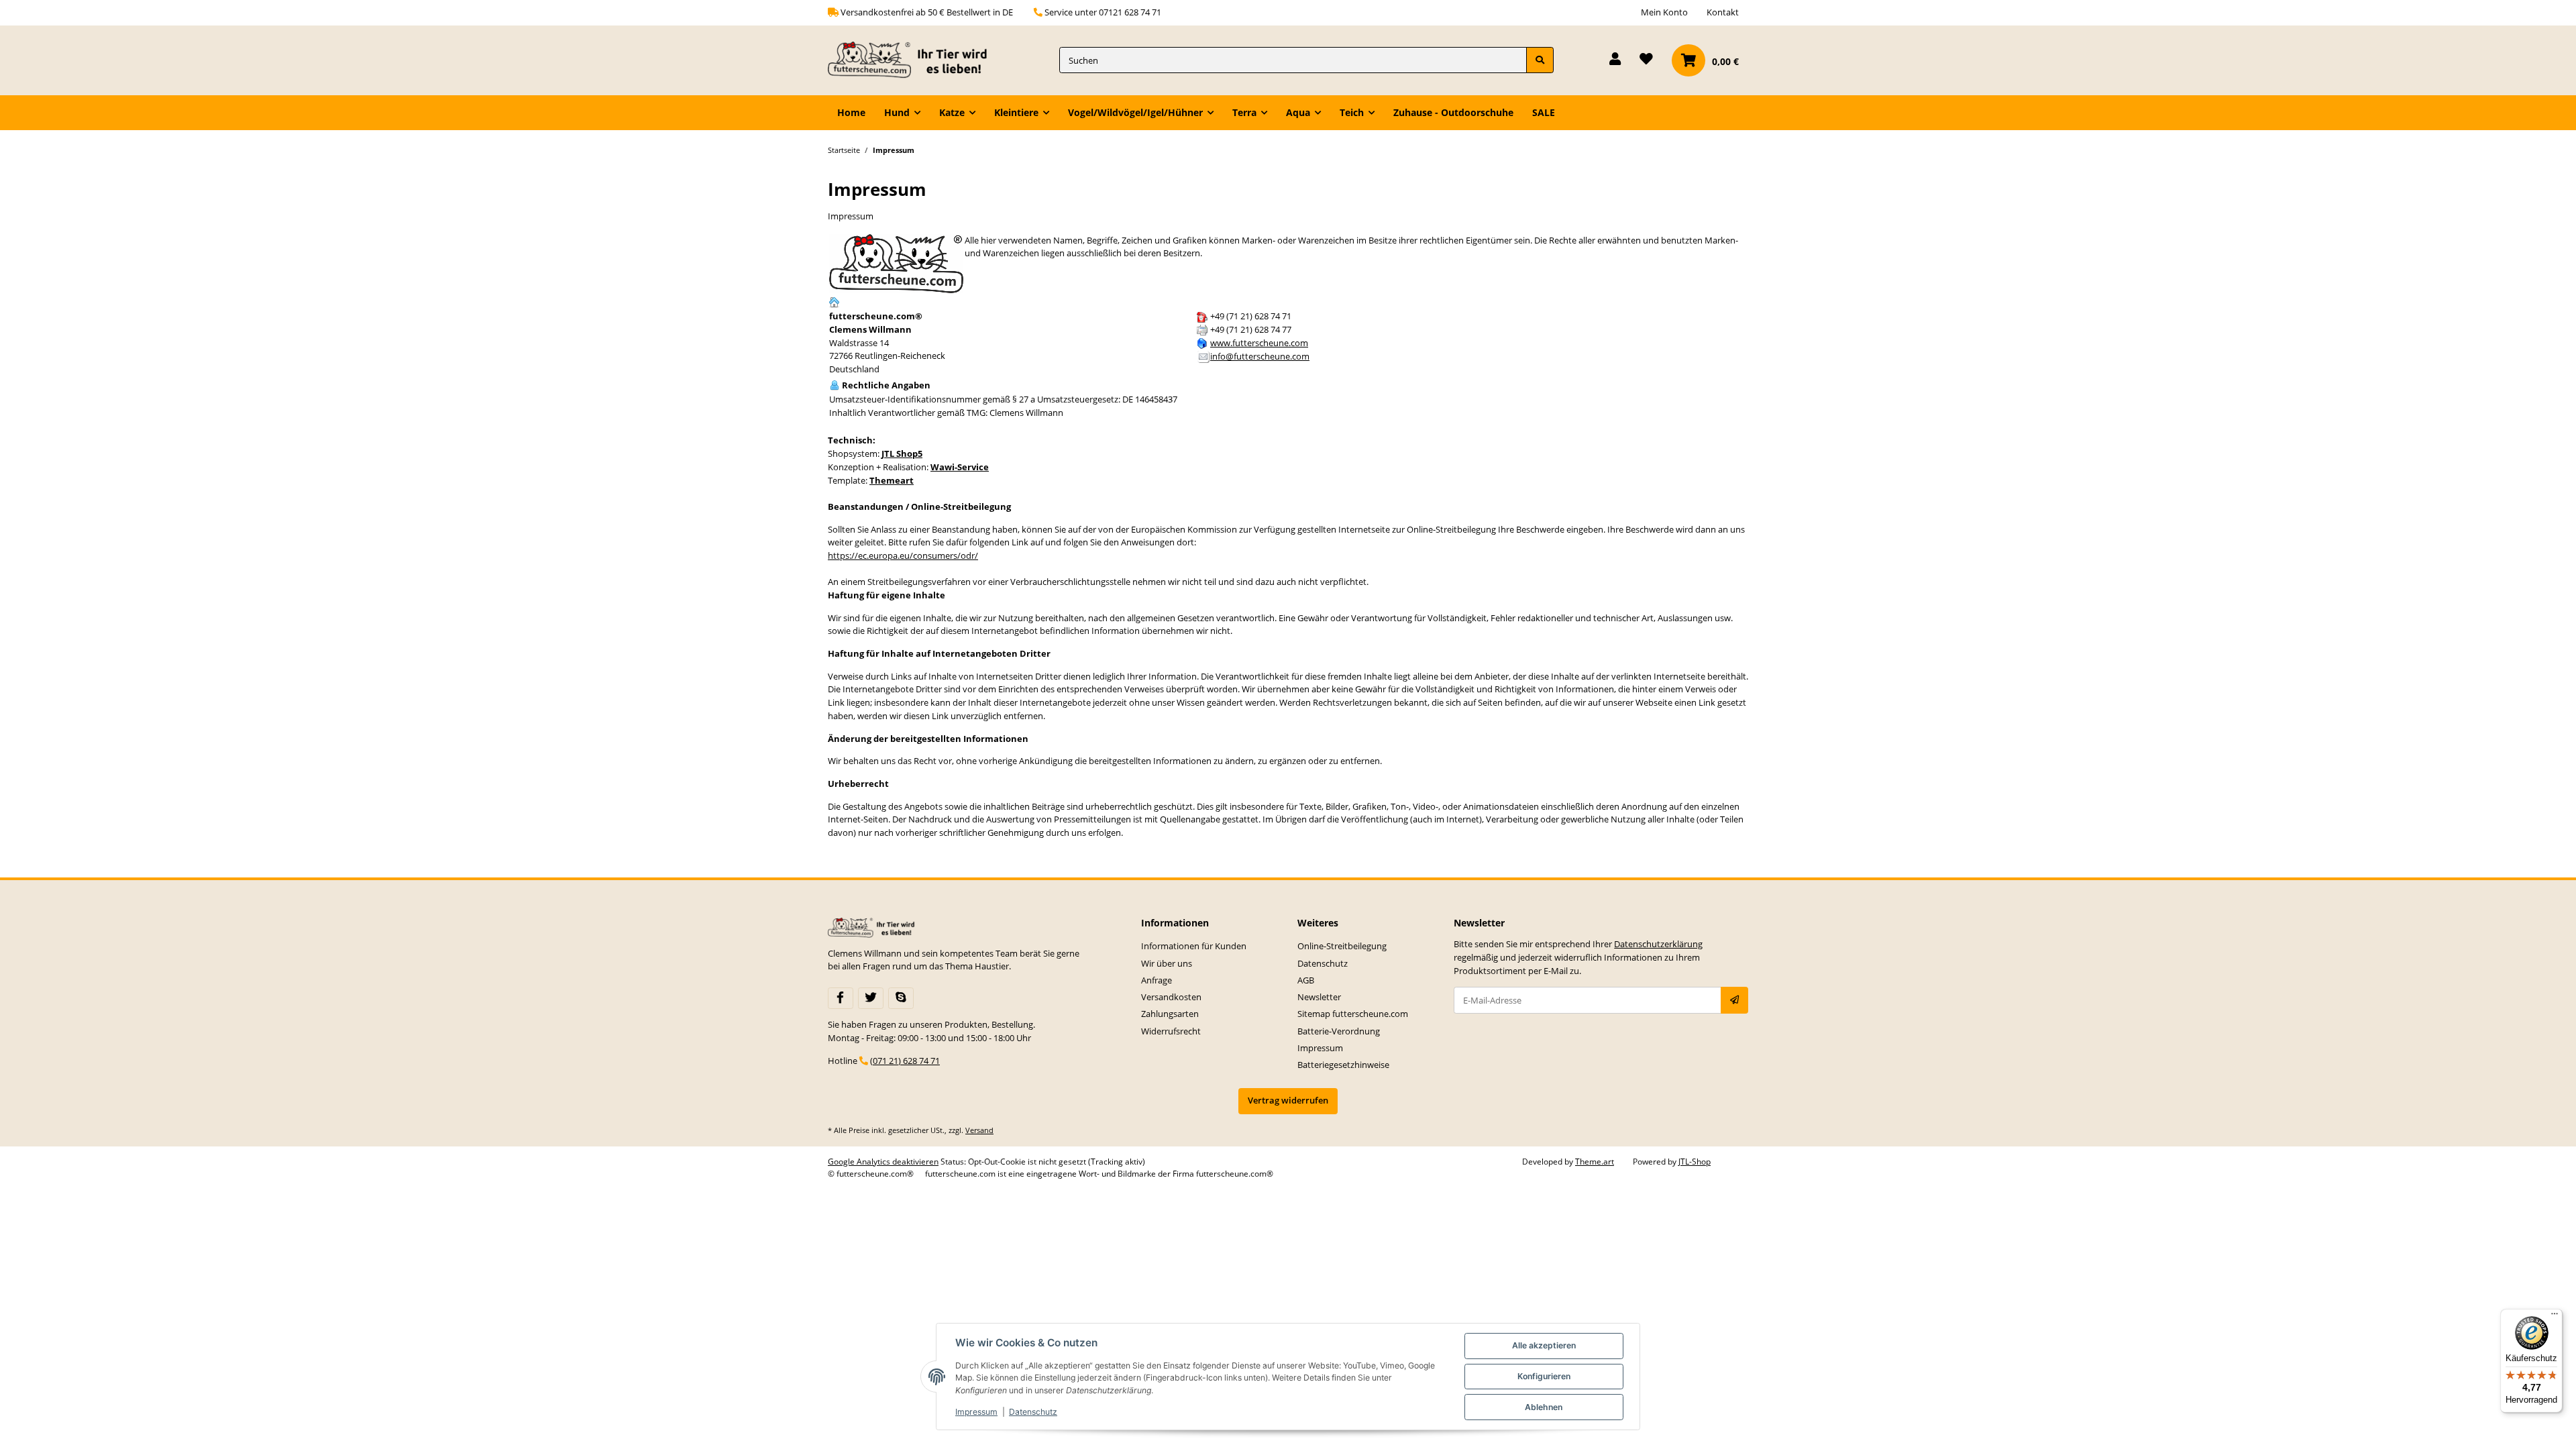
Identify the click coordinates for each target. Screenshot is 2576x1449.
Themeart (892, 480)
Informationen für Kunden (1194, 946)
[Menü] (2555, 1317)
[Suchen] (1540, 60)
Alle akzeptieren (1544, 1345)
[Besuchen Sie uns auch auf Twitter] (871, 998)
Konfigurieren (1544, 1376)
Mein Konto (1664, 12)
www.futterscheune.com (1259, 343)
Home (851, 112)
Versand (979, 1130)
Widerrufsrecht (1171, 1031)
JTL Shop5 (902, 453)
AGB (1306, 980)
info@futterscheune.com (1260, 356)
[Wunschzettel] (1646, 60)
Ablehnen (1544, 1407)
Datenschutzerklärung (1658, 944)
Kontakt (1723, 12)
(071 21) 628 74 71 (905, 1061)
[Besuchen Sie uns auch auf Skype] (901, 998)
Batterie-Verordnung (1339, 1031)
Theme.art (1595, 1162)
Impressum (1320, 1048)
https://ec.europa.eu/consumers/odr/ (903, 555)
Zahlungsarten (1170, 1014)
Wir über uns (1167, 963)
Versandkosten (1171, 997)
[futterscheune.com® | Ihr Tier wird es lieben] (911, 60)
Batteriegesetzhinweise (1343, 1065)
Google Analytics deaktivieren (883, 1162)
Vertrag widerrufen (1288, 1100)
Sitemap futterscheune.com (1353, 1014)
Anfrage (1157, 980)
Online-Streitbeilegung (1342, 946)
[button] (1615, 60)
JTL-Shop (1695, 1162)
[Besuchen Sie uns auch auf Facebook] (841, 998)
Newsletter (1319, 997)
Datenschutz (1323, 963)
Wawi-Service (960, 467)
